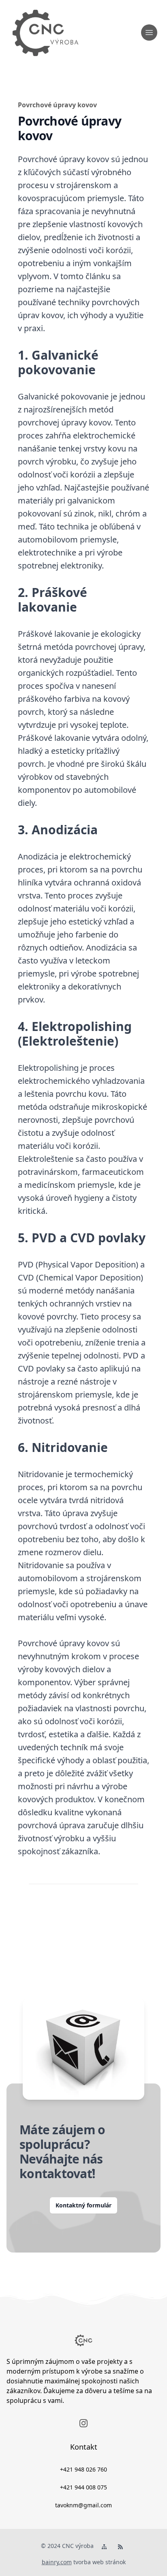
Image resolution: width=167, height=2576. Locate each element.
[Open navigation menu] (149, 33)
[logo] (45, 33)
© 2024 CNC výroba (67, 2546)
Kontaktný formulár (83, 2205)
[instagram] (83, 2423)
